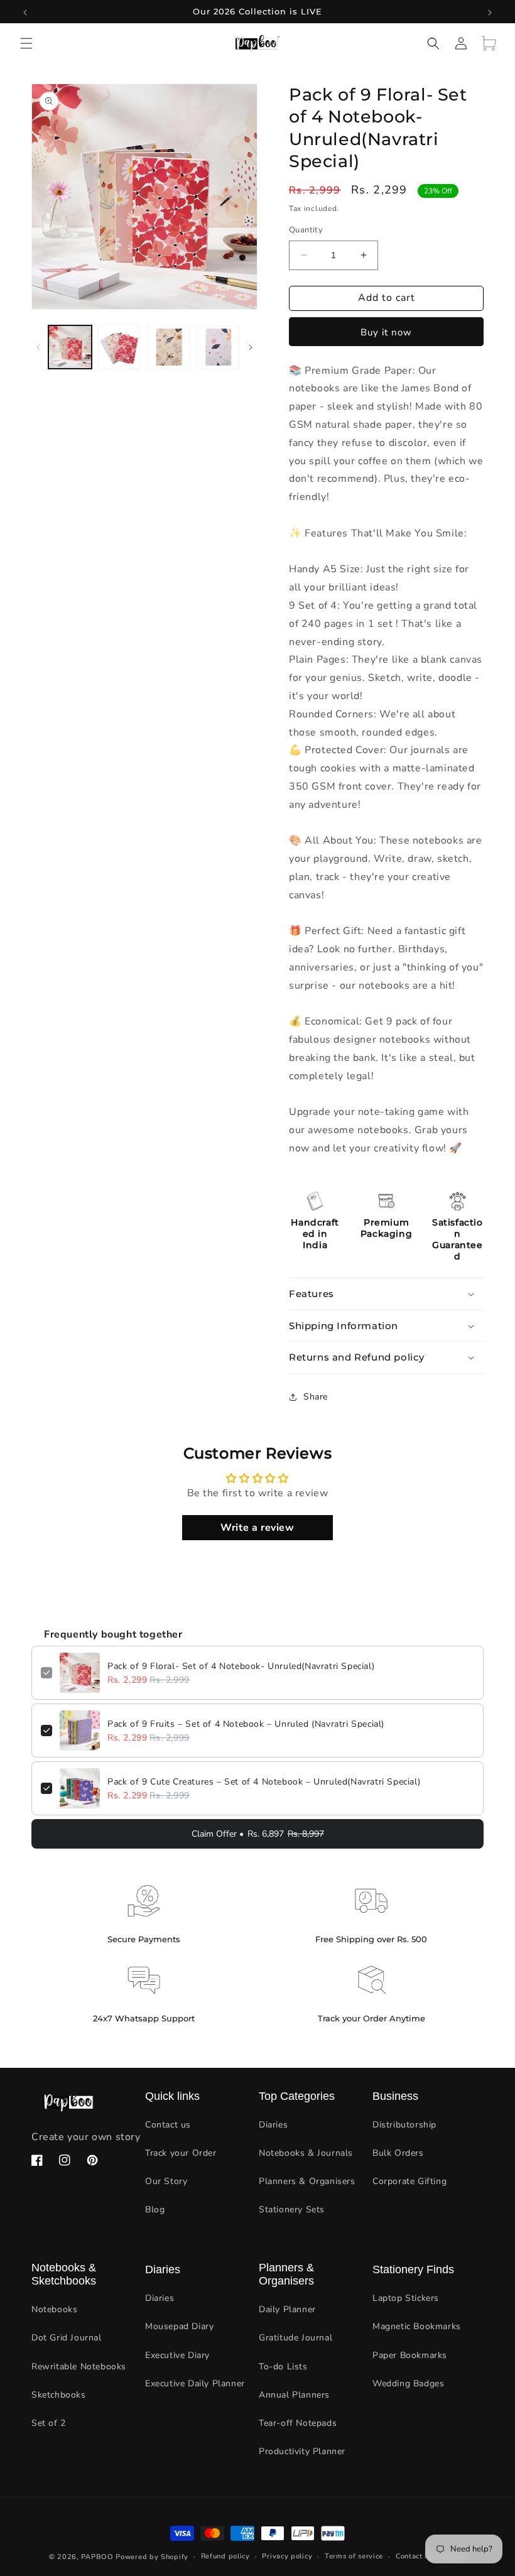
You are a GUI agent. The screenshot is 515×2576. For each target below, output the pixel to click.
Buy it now (386, 332)
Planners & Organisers (307, 2181)
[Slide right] (251, 347)
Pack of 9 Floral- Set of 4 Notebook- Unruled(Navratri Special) (241, 1666)
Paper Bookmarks (410, 2355)
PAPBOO (97, 2557)
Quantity (306, 230)
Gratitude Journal (295, 2338)
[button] (26, 43)
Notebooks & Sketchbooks (64, 2274)
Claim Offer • (258, 1834)
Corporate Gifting (409, 2181)
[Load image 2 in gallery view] (120, 347)
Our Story (166, 2181)
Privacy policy (287, 2556)
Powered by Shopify (152, 2557)
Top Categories (297, 2096)
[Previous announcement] (25, 12)
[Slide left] (38, 347)
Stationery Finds (413, 2269)
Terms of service (354, 2556)
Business (395, 2096)
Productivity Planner (302, 2451)
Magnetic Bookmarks (417, 2326)
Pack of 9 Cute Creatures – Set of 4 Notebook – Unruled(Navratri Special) (264, 1782)
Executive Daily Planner (195, 2383)
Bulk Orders (398, 2153)
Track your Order (181, 2153)
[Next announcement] (490, 12)
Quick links (172, 2096)
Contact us (168, 2125)
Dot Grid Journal (67, 2338)
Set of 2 (49, 2423)
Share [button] (316, 1397)
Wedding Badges (408, 2383)
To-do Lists (283, 2367)
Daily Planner (287, 2309)
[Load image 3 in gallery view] (169, 347)
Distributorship (404, 2125)
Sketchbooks (59, 2395)
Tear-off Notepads (298, 2423)
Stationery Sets (292, 2209)
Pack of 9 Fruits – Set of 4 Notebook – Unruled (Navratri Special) (246, 1724)
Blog (155, 2209)
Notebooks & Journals (306, 2153)
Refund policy (225, 2556)
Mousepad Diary (179, 2326)
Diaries (273, 2125)
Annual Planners (294, 2395)
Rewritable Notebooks (79, 2367)
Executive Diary (177, 2355)
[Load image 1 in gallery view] (70, 347)
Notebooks (54, 2309)
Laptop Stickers (406, 2298)
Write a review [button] (257, 1528)
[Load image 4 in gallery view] (218, 347)
